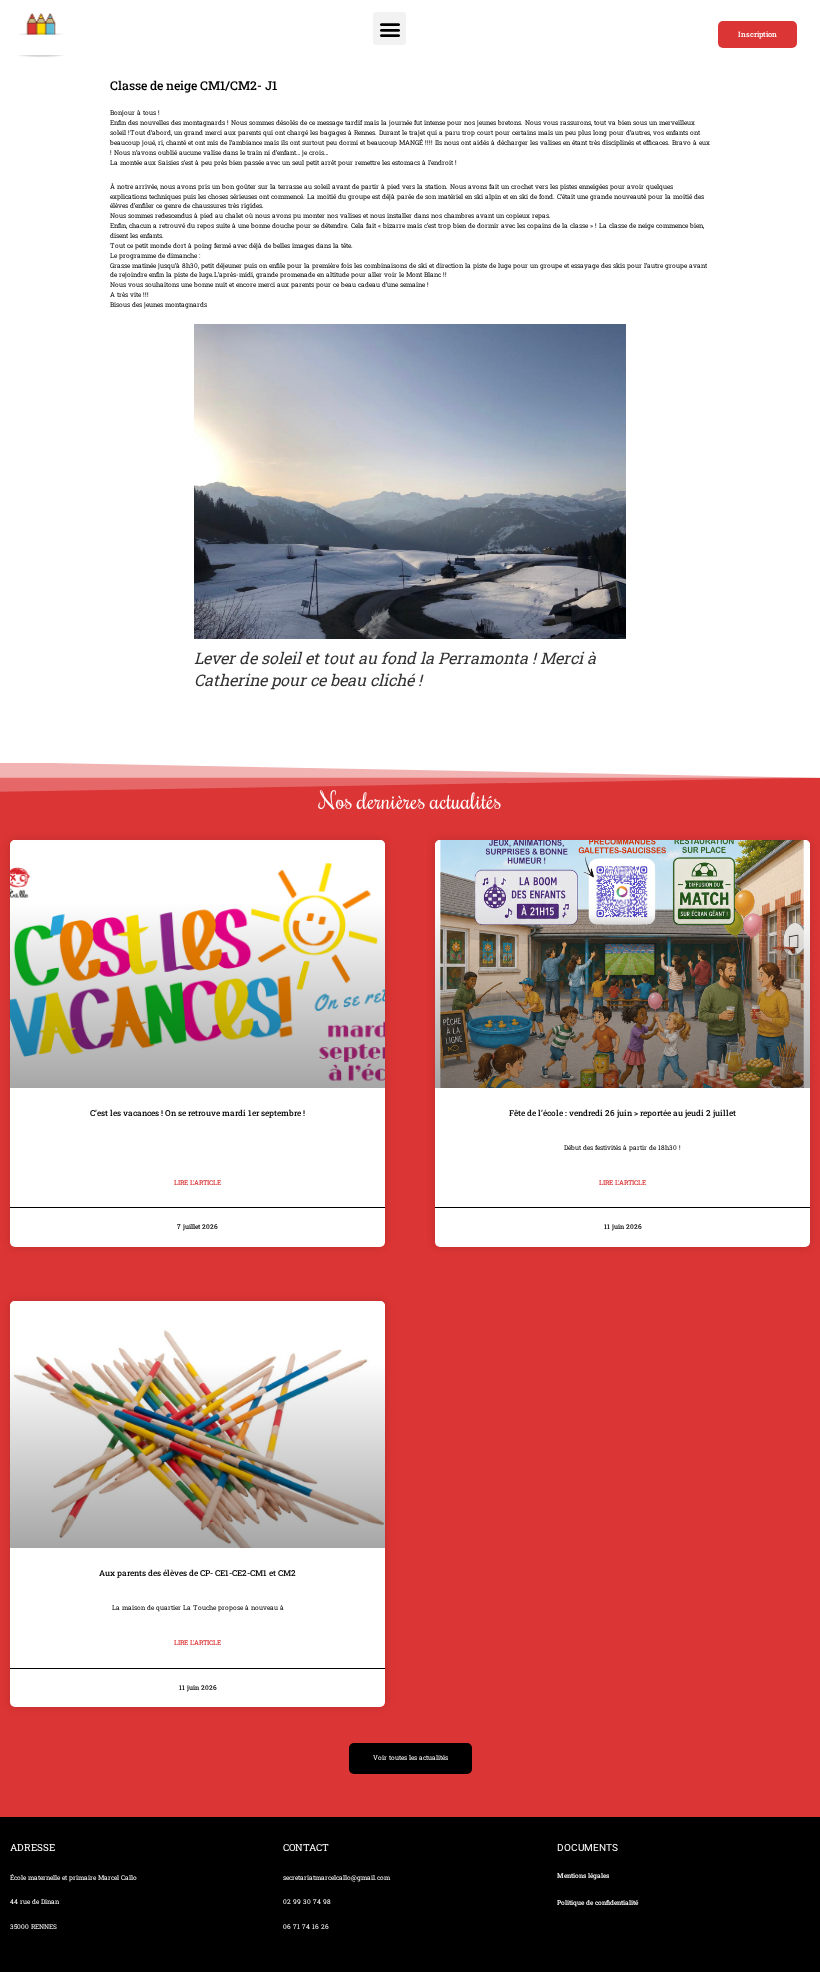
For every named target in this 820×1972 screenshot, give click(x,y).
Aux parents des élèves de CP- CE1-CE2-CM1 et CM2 (197, 1572)
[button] (389, 28)
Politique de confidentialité (597, 1902)
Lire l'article (197, 1182)
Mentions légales (583, 1875)
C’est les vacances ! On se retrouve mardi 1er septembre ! (197, 1112)
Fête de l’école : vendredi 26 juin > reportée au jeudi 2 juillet (622, 1112)
